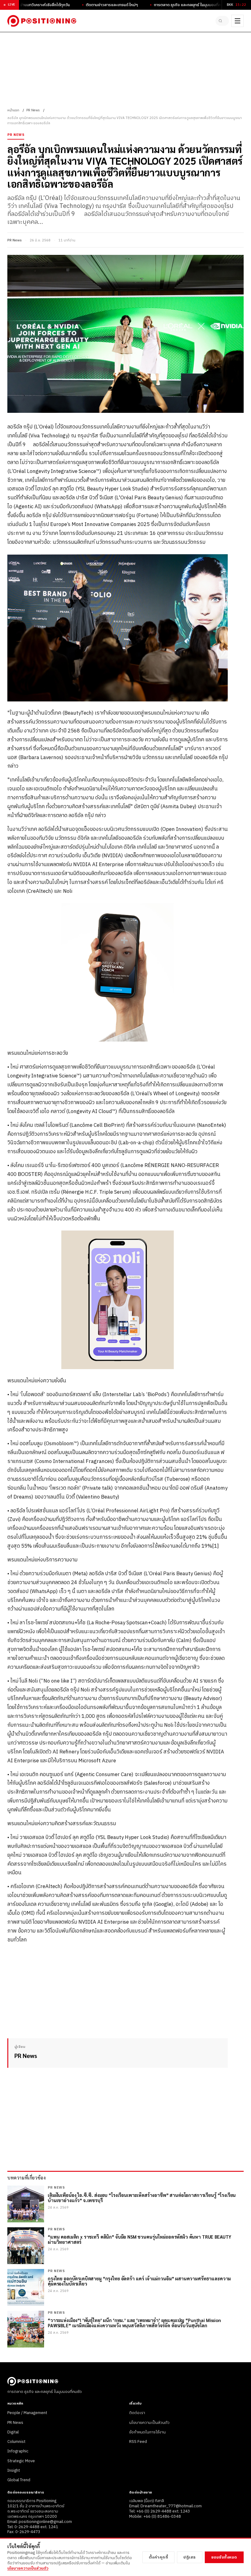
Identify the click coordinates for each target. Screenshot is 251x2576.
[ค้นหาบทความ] (222, 21)
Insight (14, 2470)
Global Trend (19, 2480)
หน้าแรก (13, 110)
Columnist (16, 2442)
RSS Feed (138, 2442)
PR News (33, 110)
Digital (13, 2432)
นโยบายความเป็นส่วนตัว (149, 2423)
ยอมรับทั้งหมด (224, 2557)
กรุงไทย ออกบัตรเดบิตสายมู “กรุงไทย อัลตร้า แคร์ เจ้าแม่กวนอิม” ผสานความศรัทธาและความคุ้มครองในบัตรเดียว (139, 2281)
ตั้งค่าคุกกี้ (159, 2557)
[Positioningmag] (42, 21)
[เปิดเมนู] (238, 21)
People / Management (27, 2413)
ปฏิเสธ (190, 2557)
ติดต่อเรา (137, 2413)
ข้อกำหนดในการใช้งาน (147, 2432)
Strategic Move (21, 2461)
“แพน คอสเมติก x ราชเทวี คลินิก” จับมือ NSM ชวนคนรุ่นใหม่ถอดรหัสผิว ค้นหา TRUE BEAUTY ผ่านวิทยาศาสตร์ (140, 2239)
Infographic (18, 2451)
